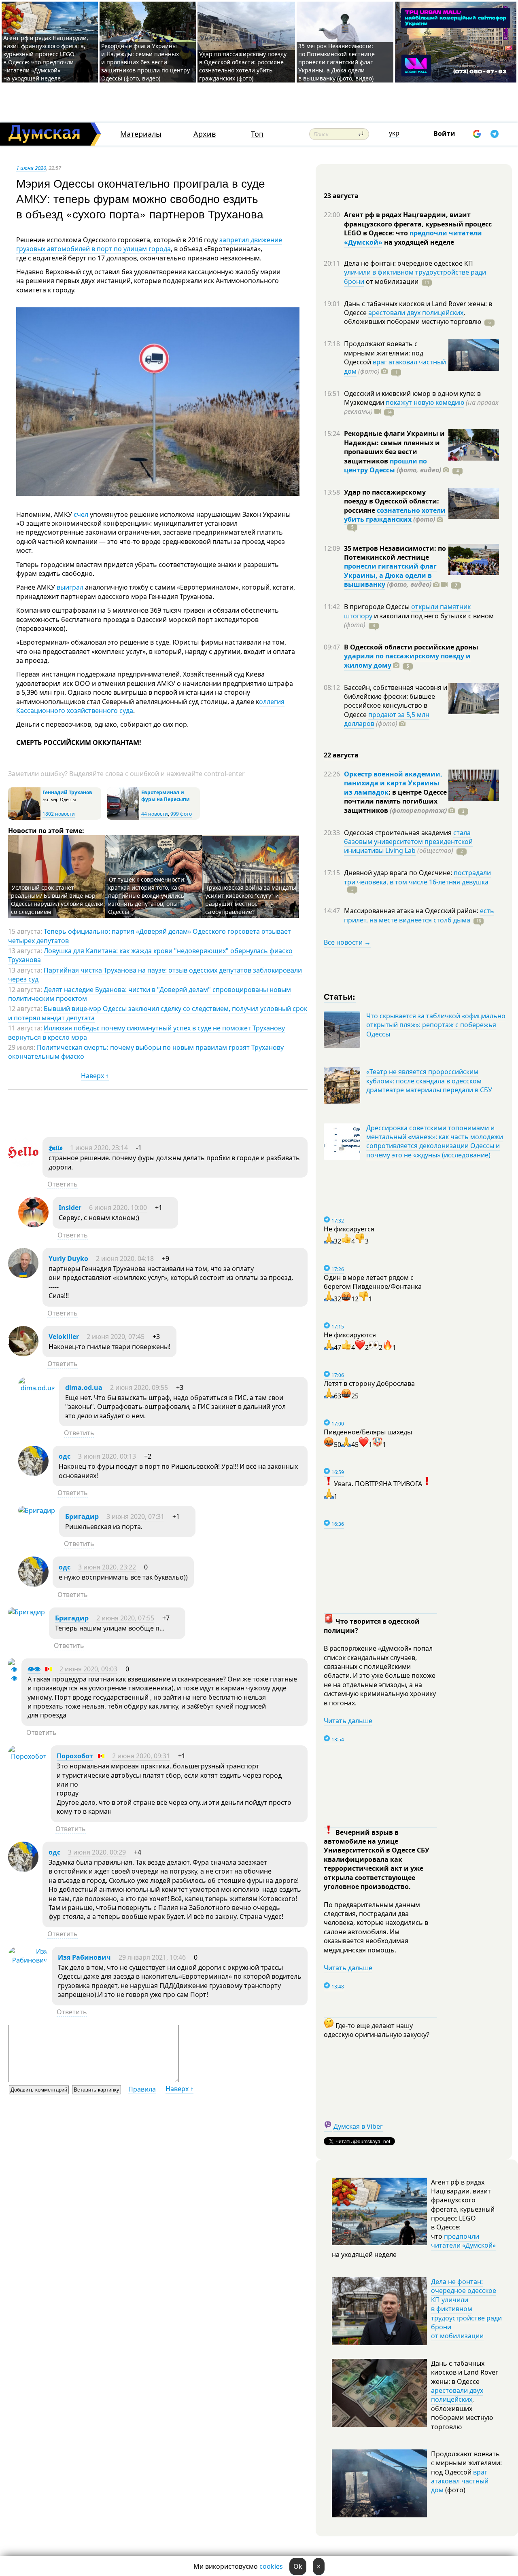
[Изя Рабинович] (28, 1960)
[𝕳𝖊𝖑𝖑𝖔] (23, 1165)
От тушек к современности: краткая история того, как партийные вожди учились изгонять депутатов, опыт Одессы (147, 896)
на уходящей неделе (418, 242)
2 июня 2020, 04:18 (125, 1258)
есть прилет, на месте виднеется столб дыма (419, 915)
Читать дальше (348, 1721)
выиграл (70, 587)
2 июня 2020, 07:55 (125, 1618)
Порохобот (75, 1756)
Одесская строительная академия (399, 833)
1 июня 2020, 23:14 (99, 1148)
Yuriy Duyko (68, 1258)
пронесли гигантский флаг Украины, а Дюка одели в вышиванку (390, 575)
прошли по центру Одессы (385, 465)
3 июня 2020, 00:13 (107, 1456)
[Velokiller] (23, 1354)
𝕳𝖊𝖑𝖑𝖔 (55, 1148)
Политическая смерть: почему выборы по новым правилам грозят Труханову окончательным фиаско (146, 1052)
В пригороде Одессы (378, 607)
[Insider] (33, 1225)
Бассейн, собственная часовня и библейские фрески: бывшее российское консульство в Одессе (396, 701)
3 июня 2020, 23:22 (107, 1567)
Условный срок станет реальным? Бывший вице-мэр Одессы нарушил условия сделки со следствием (57, 900)
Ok (298, 2566)
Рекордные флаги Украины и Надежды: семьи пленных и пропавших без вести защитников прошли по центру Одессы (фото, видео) (145, 62)
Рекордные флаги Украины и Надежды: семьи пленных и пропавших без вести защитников (394, 447)
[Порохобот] (27, 1756)
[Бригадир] (37, 1510)
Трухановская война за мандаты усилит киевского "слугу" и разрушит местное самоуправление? (251, 900)
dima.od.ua (84, 1387)
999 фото (181, 814)
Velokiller (64, 1337)
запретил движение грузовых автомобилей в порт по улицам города (149, 244)
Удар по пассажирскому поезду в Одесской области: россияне (392, 501)
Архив (205, 134)
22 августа (341, 755)
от (391, 281)
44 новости (155, 814)
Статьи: (340, 996)
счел (81, 514)
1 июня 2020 (31, 168)
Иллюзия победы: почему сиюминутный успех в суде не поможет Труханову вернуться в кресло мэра (146, 1032)
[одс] (33, 1474)
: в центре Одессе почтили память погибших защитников (395, 801)
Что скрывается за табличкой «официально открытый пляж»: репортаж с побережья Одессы (436, 1025)
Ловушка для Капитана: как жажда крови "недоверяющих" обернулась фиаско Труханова (150, 955)
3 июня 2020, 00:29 (97, 1852)
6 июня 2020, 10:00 (118, 1208)
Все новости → (347, 942)
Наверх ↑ (95, 1076)
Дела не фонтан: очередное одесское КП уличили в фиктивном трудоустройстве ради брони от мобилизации (466, 2309)
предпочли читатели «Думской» (463, 2241)
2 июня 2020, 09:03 (88, 1669)
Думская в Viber (358, 2126)
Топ (257, 134)
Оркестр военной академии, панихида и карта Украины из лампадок (393, 783)
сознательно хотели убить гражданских (395, 515)
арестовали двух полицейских (416, 313)
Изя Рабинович (84, 1957)
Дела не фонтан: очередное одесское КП (409, 263)
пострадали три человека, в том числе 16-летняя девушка (417, 877)
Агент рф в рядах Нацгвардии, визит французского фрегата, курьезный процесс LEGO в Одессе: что (418, 224)
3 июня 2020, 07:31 (135, 1516)
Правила (142, 2089)
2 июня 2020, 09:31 (141, 1756)
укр (394, 133)
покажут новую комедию (425, 402)
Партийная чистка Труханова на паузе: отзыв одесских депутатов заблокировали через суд (155, 975)
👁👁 (34, 1669)
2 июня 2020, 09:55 (139, 1387)
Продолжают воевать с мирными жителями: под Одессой (384, 353)
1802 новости (59, 814)
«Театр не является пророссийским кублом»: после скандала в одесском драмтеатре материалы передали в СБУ (429, 1081)
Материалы (141, 134)
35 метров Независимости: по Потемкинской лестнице (395, 553)
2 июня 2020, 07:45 (116, 1337)
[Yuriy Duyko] (23, 1276)
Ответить (63, 1184)
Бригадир (82, 1516)
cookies (271, 2566)
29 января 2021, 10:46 (152, 1957)
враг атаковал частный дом (460, 2481)
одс (65, 1456)
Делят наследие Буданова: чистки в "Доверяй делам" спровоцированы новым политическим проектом (150, 994)
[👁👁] (13, 1678)
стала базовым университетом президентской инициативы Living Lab (408, 842)
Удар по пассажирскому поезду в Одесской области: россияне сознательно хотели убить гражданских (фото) (243, 66)
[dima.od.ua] (37, 1388)
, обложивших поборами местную (413, 317)
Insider (70, 1208)
